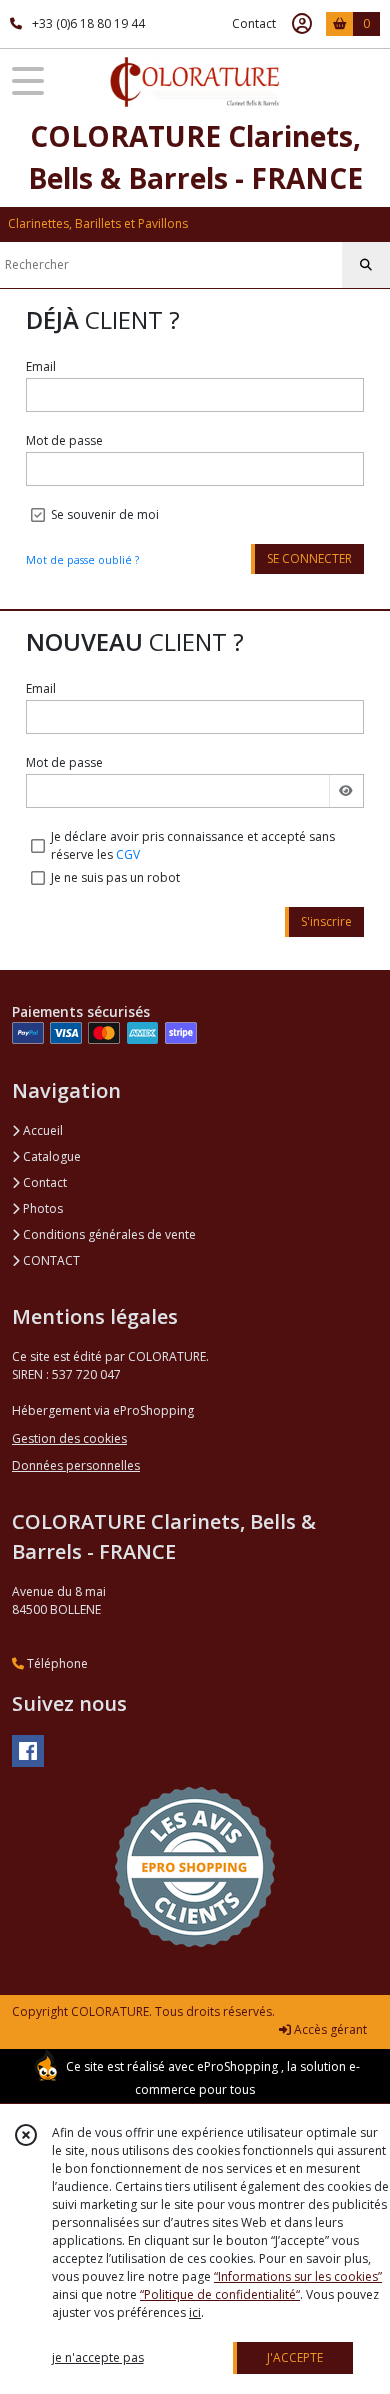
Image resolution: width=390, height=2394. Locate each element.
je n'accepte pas (98, 2357)
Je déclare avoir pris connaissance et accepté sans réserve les (193, 845)
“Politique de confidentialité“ (220, 2294)
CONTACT (50, 1260)
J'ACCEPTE (295, 2357)
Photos (41, 1208)
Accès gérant (329, 2029)
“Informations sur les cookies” (298, 2276)
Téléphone (56, 1663)
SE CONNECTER (309, 558)
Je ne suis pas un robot (115, 877)
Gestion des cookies (69, 1438)
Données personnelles (76, 1465)
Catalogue (50, 1156)
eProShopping (237, 2066)
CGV (128, 854)
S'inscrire (326, 921)
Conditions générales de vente (108, 1234)
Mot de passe (64, 440)
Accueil (41, 1130)
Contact (254, 23)
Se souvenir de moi (105, 514)
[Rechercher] (366, 265)
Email (41, 366)
